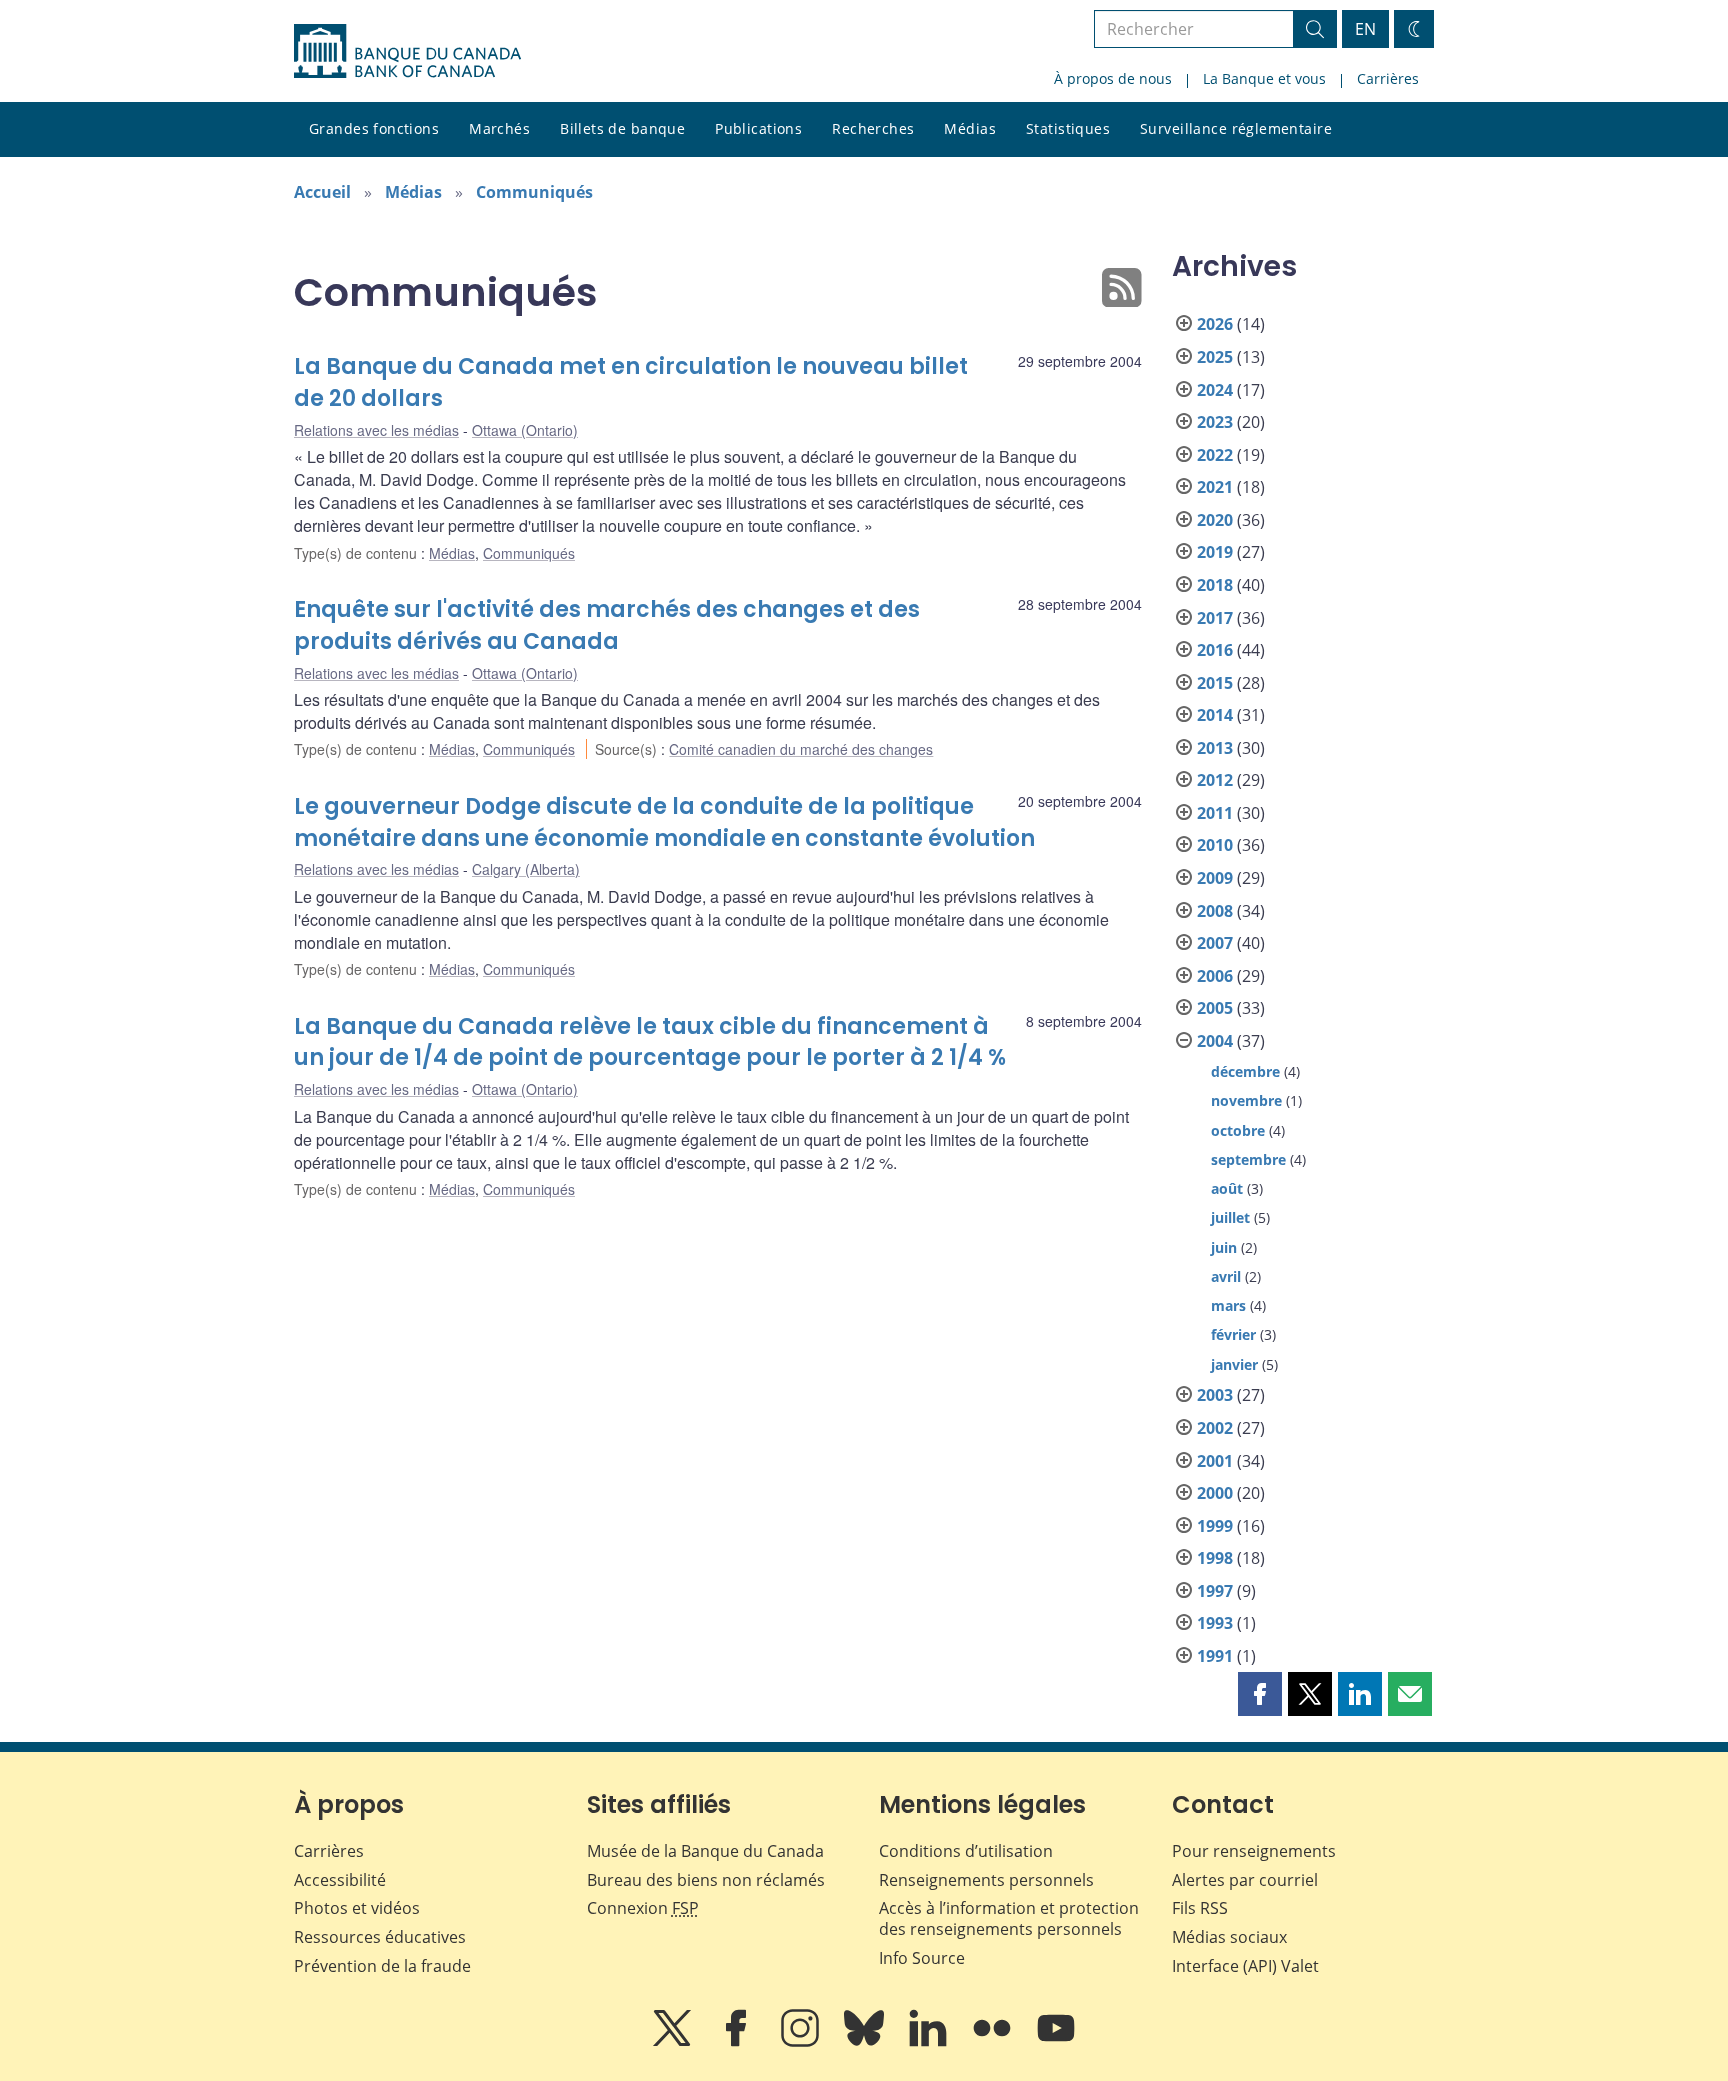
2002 (1215, 1428)
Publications (758, 128)
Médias (970, 128)
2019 (1215, 552)
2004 (1215, 1041)
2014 (1215, 715)
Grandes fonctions (374, 128)
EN (1365, 29)
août (1227, 1188)
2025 (1215, 357)
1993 (1215, 1623)
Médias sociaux (1229, 1937)
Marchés (499, 128)
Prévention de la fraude (382, 1966)
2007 (1215, 943)
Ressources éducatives (380, 1937)
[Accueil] (407, 51)
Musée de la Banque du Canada (705, 1851)
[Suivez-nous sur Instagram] (802, 2042)
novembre (1246, 1100)
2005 (1215, 1008)
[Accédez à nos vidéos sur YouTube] (1056, 2042)
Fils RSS (1200, 1908)
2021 (1215, 487)
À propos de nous (1113, 78)
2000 (1215, 1493)
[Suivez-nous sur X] (674, 2042)
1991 (1215, 1656)
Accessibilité (340, 1880)
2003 (1215, 1395)
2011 (1215, 813)
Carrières (1388, 78)
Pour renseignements (1254, 1851)
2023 (1215, 422)
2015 (1215, 683)
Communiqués (534, 192)
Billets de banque (622, 128)
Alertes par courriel (1245, 1880)
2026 (1215, 324)
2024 (1215, 390)
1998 (1215, 1558)
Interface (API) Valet (1245, 1966)
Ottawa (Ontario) (525, 430)
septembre (1248, 1159)
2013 (1215, 748)
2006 (1215, 976)
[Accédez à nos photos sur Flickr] (994, 2042)
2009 (1215, 878)
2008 (1215, 911)
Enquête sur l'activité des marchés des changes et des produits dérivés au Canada (607, 625)
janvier (1234, 1364)
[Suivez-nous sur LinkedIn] (930, 2042)
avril (1226, 1276)
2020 (1215, 520)
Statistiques (1068, 128)
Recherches (873, 128)
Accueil (322, 192)
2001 (1215, 1461)
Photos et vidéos (357, 1908)
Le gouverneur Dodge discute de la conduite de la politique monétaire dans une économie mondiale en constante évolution (664, 822)
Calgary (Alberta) (526, 869)
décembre (1245, 1071)
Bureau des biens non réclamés (706, 1880)
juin (1224, 1247)
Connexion (643, 1908)
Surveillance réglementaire (1236, 128)
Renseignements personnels (986, 1880)
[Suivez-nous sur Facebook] (738, 2042)
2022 (1215, 455)
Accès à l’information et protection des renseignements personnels (1009, 1918)
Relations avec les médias (376, 430)
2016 (1215, 650)
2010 (1215, 845)
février (1233, 1334)
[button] (1260, 1694)
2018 (1215, 585)
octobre (1238, 1130)
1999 (1215, 1526)
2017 (1215, 618)
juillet (1230, 1217)
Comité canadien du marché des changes (801, 749)
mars (1228, 1305)
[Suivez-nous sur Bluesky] (866, 2042)
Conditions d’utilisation (966, 1851)
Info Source (922, 1958)
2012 (1215, 780)
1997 (1215, 1591)
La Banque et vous (1264, 78)
